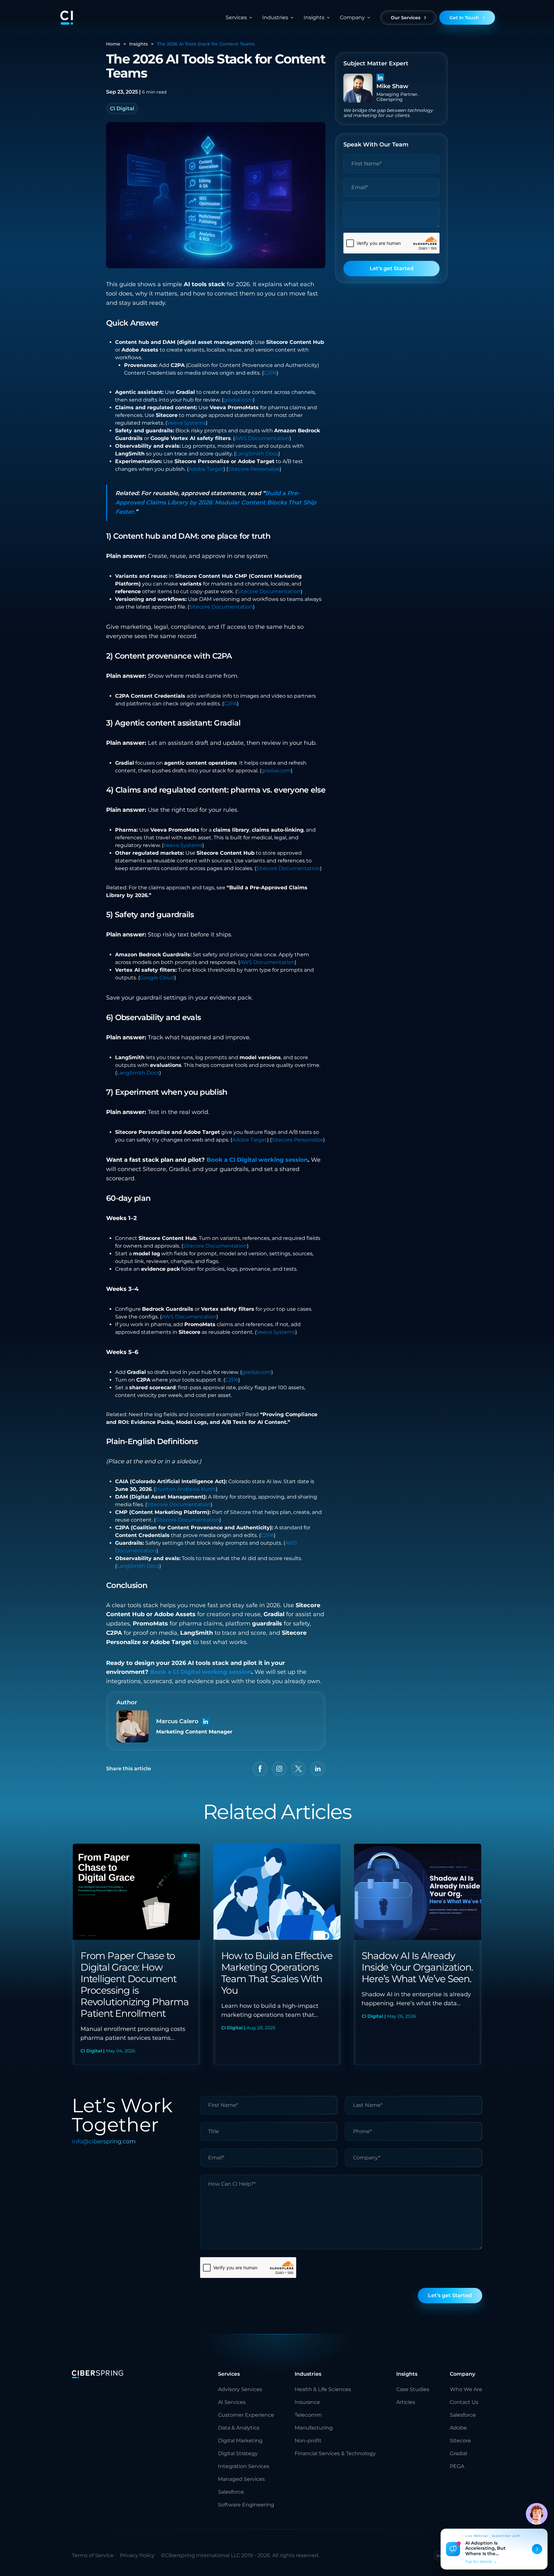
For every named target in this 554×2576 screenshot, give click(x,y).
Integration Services (244, 2466)
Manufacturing (314, 2428)
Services (236, 17)
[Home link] (67, 18)
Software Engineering (246, 2505)
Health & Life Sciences (323, 2389)
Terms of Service (93, 2555)
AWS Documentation (262, 438)
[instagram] (279, 1769)
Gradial (458, 2453)
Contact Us (464, 2402)
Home (113, 44)
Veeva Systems (186, 423)
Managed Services (241, 2479)
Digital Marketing (240, 2441)
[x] (298, 1769)
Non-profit (308, 2441)
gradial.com (238, 400)
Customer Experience (246, 2415)
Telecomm (308, 2415)
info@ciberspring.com (104, 2141)
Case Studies (413, 2389)
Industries (275, 17)
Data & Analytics (239, 2428)
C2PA (270, 373)
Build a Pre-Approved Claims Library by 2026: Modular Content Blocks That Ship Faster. (216, 503)
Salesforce (231, 2492)
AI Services (232, 2402)
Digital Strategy (238, 2453)
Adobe (458, 2428)
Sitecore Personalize (254, 469)
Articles (406, 2402)
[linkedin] (318, 1769)
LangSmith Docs (257, 454)
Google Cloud (157, 978)
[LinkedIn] (206, 1721)
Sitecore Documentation (269, 591)
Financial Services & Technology (335, 2453)
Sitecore (460, 2441)
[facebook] (260, 1769)
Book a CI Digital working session (257, 1160)
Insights (138, 44)
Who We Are (466, 2389)
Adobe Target (206, 469)
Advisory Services (240, 2389)
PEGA (457, 2466)
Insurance (307, 2402)
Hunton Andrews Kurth (186, 1489)
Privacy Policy (137, 2555)
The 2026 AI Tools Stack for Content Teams (206, 44)
